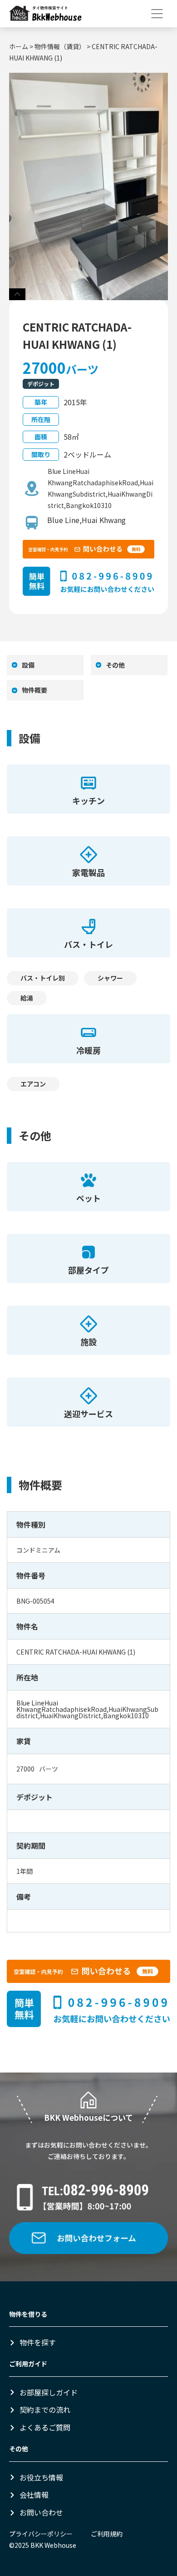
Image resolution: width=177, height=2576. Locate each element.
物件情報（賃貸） (60, 46)
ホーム (19, 46)
